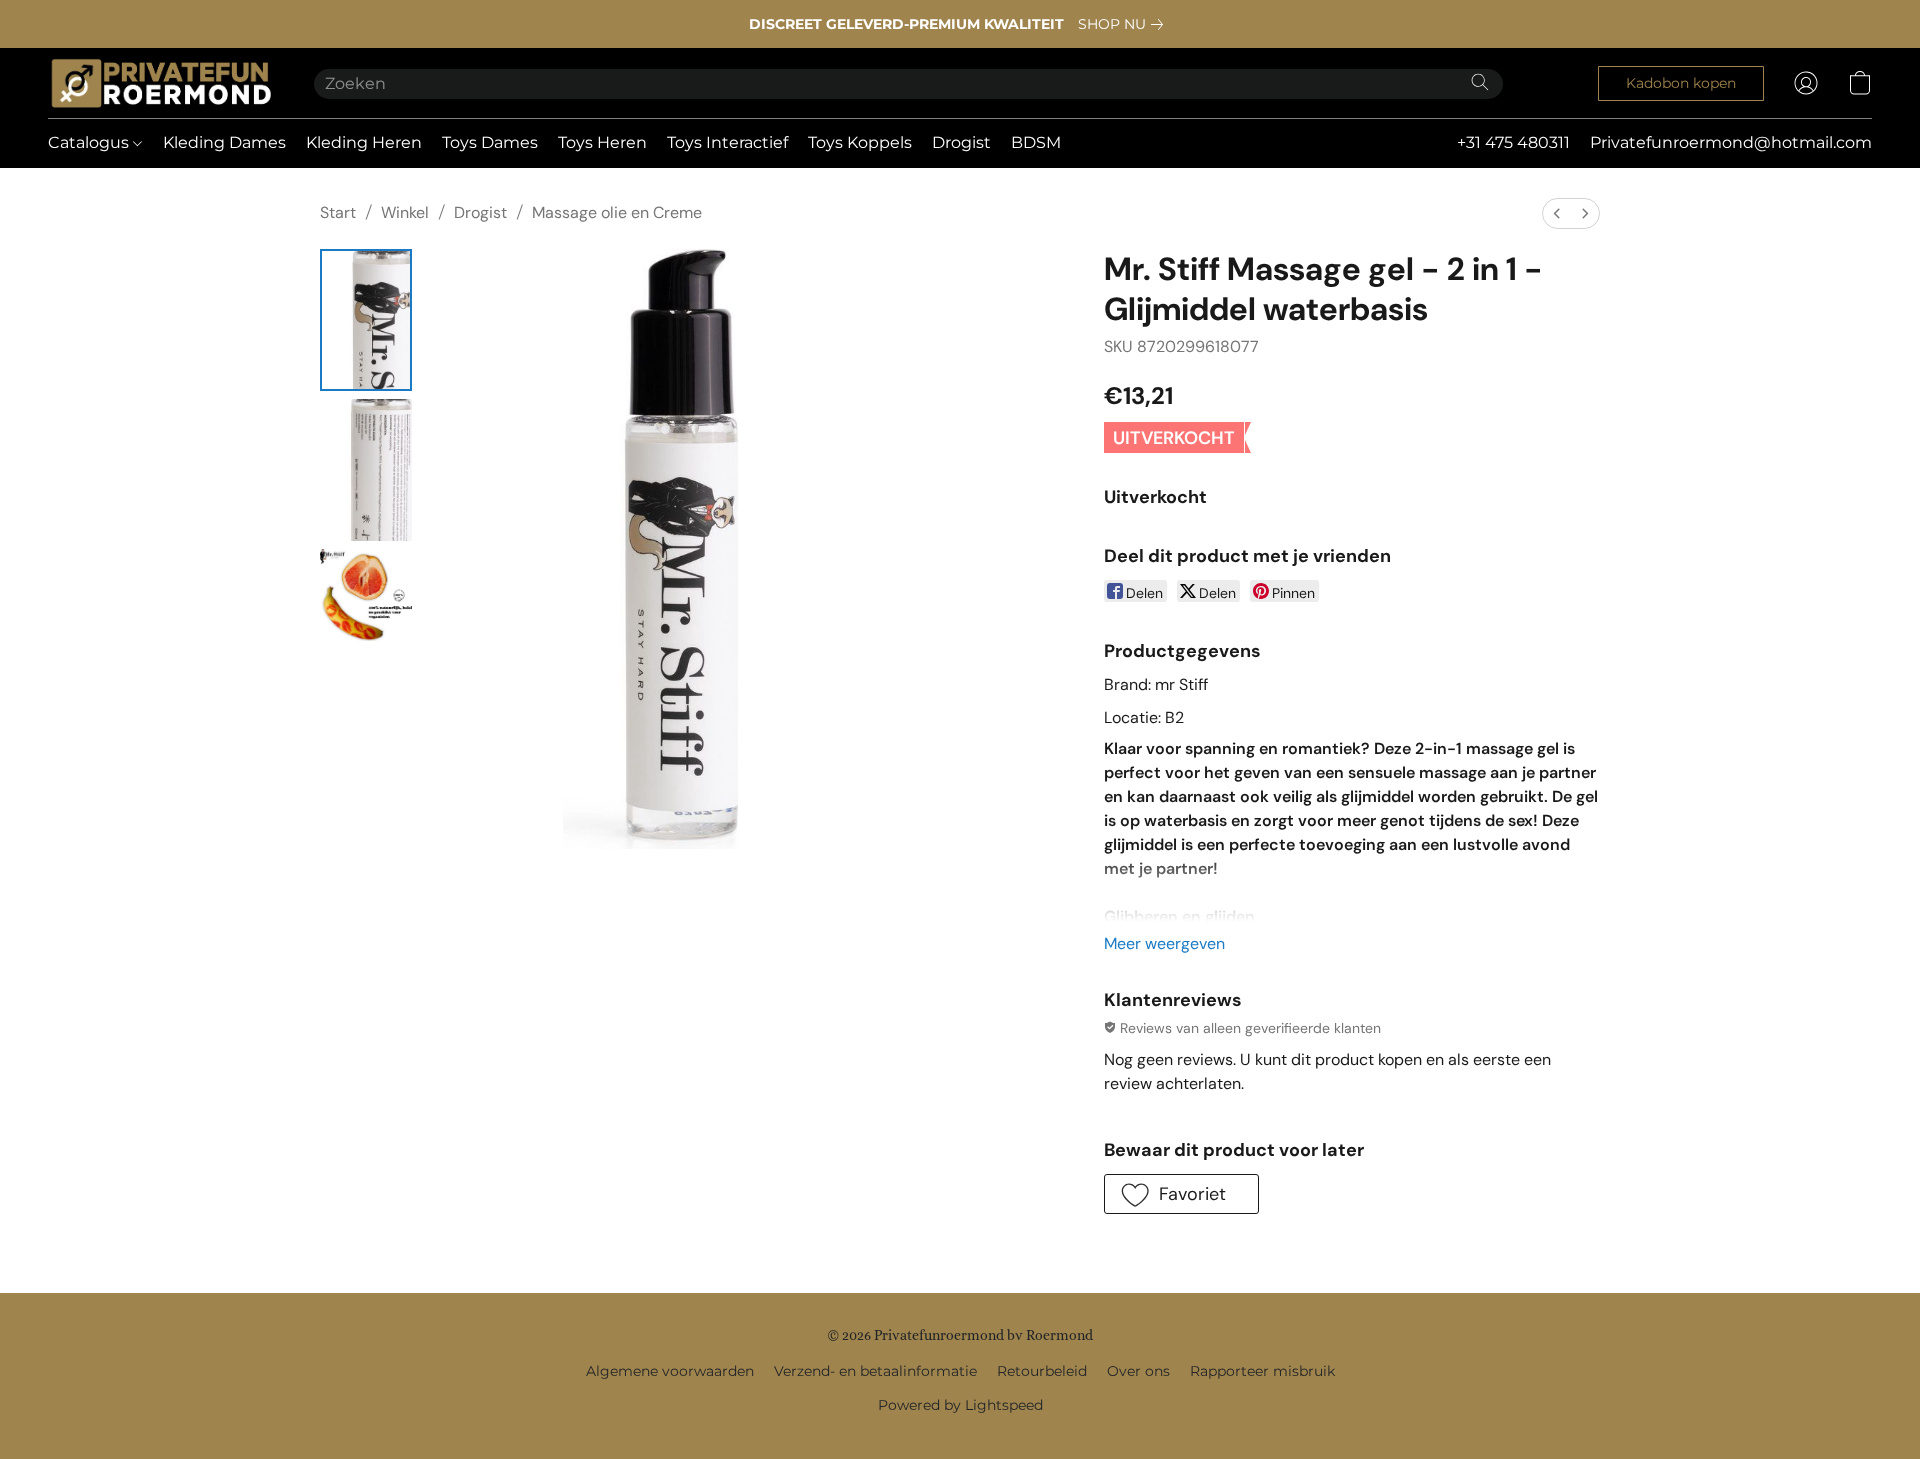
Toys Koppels (860, 142)
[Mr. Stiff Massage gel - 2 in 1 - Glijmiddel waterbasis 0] (366, 320)
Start (338, 212)
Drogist (961, 142)
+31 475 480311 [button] (1513, 142)
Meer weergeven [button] (1164, 943)
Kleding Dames (224, 142)
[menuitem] (1557, 213)
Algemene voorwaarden (670, 1371)
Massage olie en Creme (617, 212)
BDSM (1036, 142)
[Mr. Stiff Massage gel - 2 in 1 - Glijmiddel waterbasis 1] (366, 470)
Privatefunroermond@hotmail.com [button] (1731, 142)
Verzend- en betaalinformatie (875, 1371)
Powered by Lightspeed (960, 1405)
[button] (161, 83)
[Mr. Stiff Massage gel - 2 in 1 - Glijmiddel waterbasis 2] (366, 595)
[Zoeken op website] (1480, 82)
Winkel (405, 212)
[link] (1124, 24)
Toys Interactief (727, 142)
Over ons (1138, 1371)
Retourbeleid (1042, 1371)
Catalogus (90, 142)
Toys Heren (602, 142)
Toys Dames (490, 142)
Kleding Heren (364, 142)
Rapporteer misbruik (1262, 1371)
